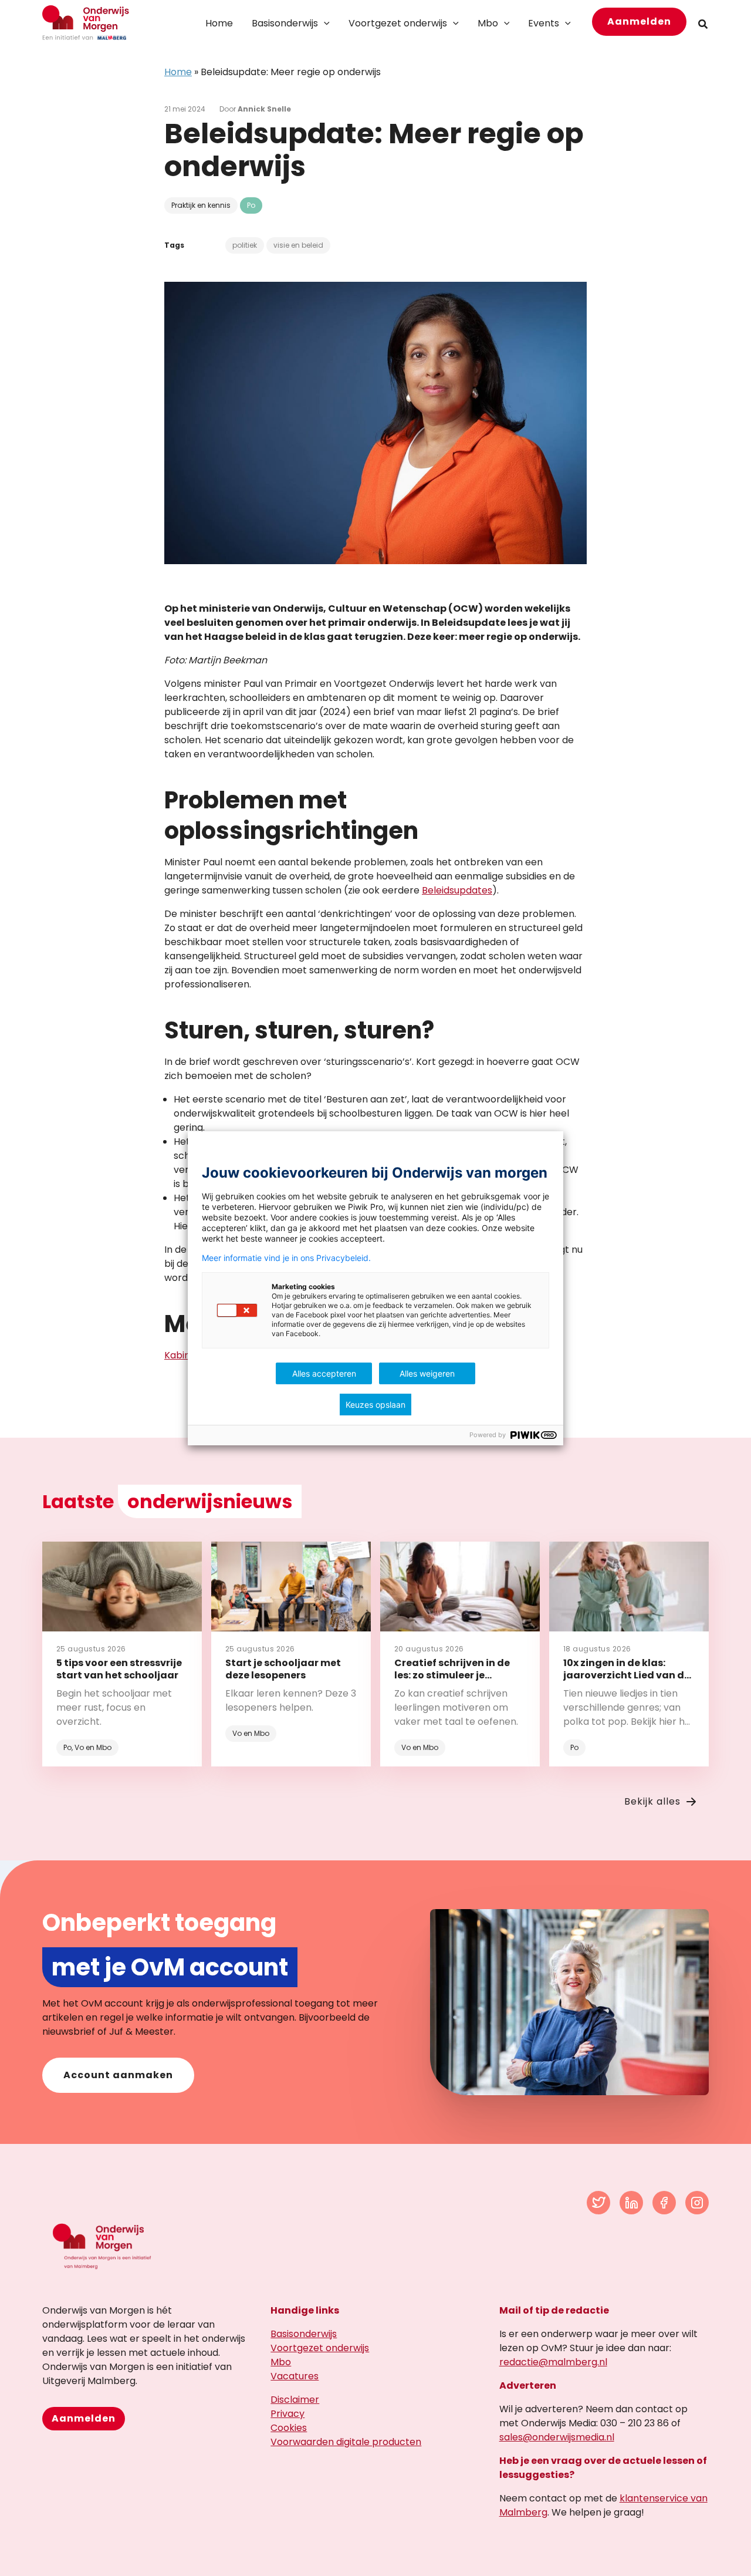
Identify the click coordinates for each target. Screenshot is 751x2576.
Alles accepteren (324, 1373)
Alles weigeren (427, 1373)
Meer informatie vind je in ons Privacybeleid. (286, 1258)
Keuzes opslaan (375, 1405)
